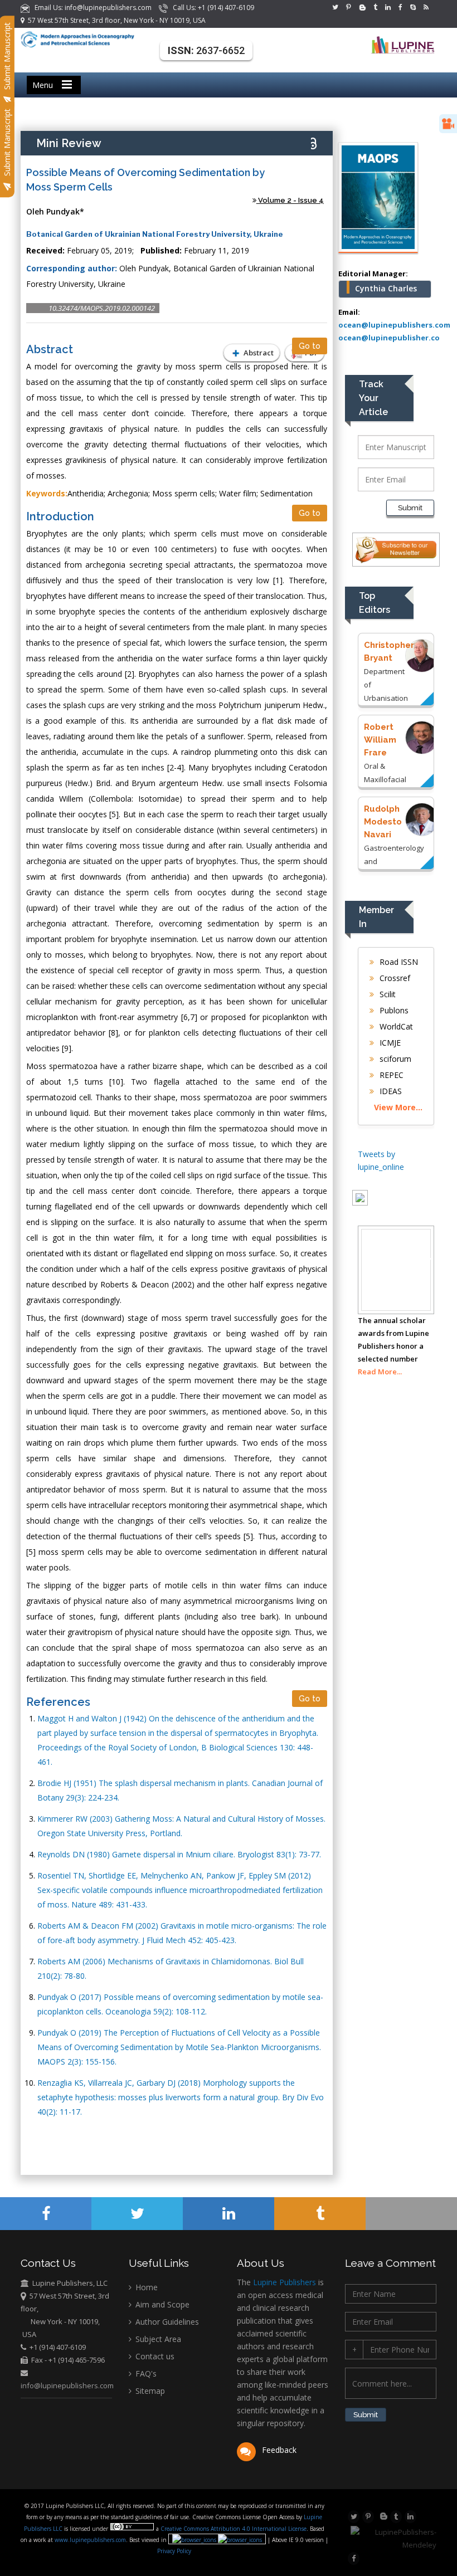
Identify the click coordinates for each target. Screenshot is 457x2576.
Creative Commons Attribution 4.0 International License (234, 2529)
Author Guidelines (166, 2322)
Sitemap (149, 2391)
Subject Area (157, 2339)
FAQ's (145, 2373)
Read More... (380, 1372)
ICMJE (389, 1043)
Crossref (394, 978)
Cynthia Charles (386, 288)
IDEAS (390, 1091)
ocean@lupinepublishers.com (394, 325)
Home (145, 2287)
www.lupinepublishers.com (90, 2540)
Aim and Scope (161, 2304)
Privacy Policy (174, 2551)
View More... (398, 1107)
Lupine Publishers (283, 2282)
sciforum (394, 1059)
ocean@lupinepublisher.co (389, 338)
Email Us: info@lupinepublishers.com (91, 8)
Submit (410, 508)
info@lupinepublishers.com (67, 2385)
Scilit (386, 994)
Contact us (154, 2356)
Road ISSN (398, 962)
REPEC (390, 1075)
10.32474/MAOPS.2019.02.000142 (102, 308)
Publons (393, 1010)
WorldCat (395, 1026)
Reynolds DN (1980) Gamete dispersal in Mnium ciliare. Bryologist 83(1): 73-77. (179, 1854)
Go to (310, 346)
